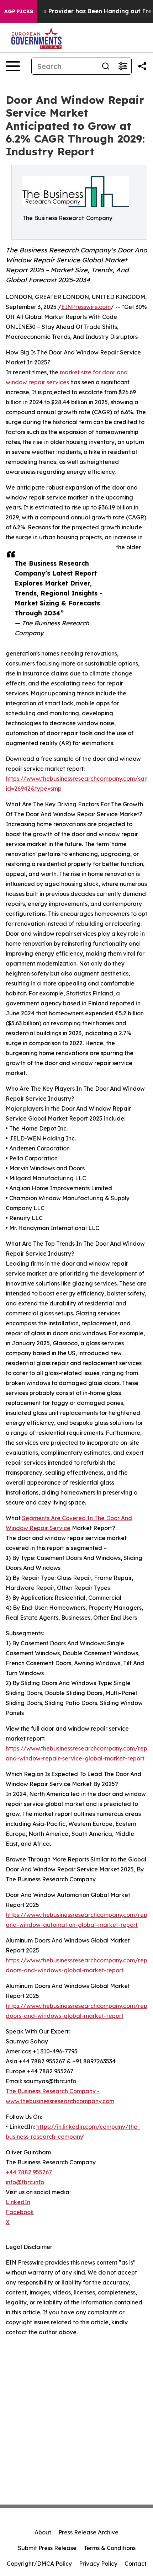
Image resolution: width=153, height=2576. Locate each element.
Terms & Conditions (110, 2548)
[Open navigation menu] (13, 66)
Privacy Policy (98, 2564)
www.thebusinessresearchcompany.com (60, 2101)
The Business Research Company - (53, 2091)
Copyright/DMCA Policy (39, 2564)
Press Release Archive (88, 2532)
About (43, 2532)
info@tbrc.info (25, 2182)
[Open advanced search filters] (123, 66)
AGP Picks (19, 11)
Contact (136, 2564)
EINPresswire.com (86, 307)
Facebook (20, 2212)
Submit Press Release (47, 2548)
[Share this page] (142, 66)
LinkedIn (18, 2202)
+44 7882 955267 (29, 2172)
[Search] (106, 66)
